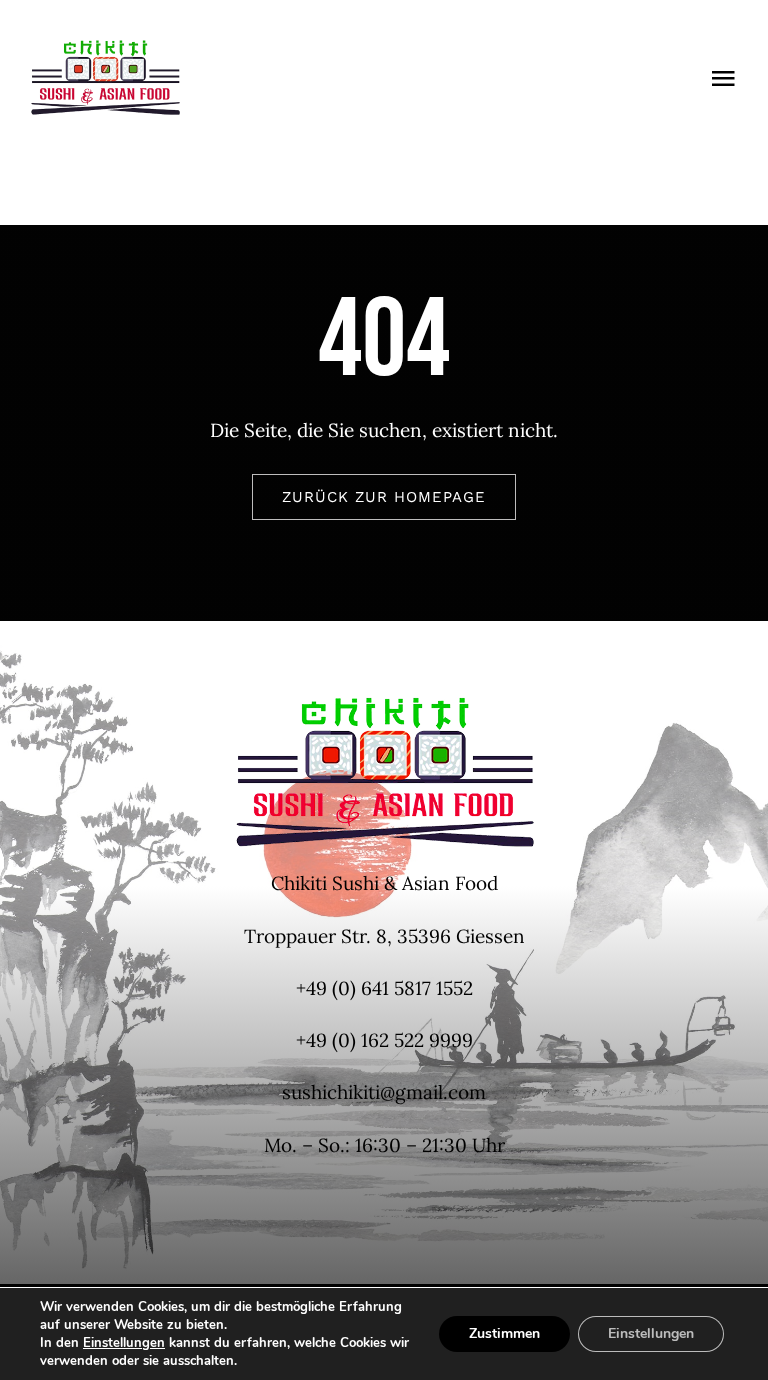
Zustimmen (504, 1333)
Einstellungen (124, 1343)
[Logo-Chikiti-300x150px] (105, 49)
